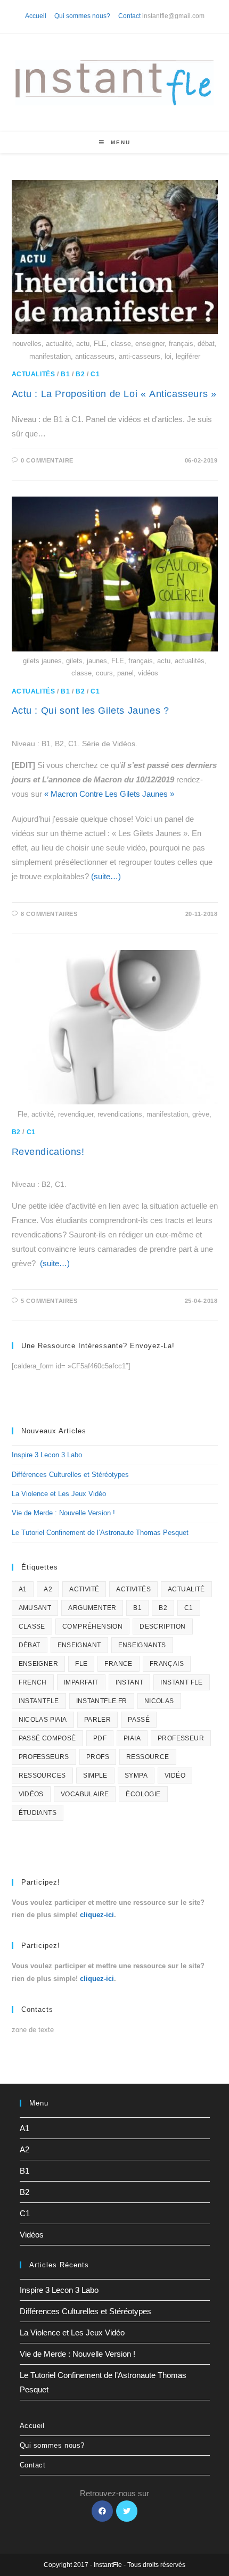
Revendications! (48, 1152)
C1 (95, 374)
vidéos (31, 1794)
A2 (48, 1589)
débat (30, 1645)
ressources (42, 1776)
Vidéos (32, 2235)
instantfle (39, 1701)
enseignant (79, 1645)
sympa (136, 1776)
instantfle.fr (102, 1701)
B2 (80, 374)
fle (81, 1664)
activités (133, 1589)
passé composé (47, 1738)
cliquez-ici (97, 1915)
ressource (148, 1757)
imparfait (81, 1682)
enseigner (39, 1664)
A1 (23, 1589)
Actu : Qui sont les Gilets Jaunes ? (91, 711)
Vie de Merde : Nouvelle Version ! (63, 1513)
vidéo (175, 1776)
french (33, 1682)
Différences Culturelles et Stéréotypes (70, 1475)
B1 (65, 374)
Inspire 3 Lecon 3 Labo (47, 1455)
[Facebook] (102, 2511)
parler (97, 1720)
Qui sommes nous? (82, 16)
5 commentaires (49, 1301)
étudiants (38, 1813)
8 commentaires (49, 914)
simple (95, 1776)
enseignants (142, 1645)
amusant (35, 1608)
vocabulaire (85, 1794)
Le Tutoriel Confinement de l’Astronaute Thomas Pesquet (100, 1533)
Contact (129, 16)
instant (130, 1682)
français (167, 1664)
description (162, 1626)
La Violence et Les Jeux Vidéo (59, 1494)
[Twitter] (127, 2511)
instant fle (181, 1682)
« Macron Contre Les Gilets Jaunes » (109, 794)
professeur (181, 1738)
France (118, 1664)
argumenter (92, 1608)
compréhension (92, 1626)
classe (32, 1626)
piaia (132, 1738)
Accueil (36, 16)
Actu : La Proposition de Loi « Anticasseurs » (114, 394)
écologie (143, 1794)
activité (84, 1589)
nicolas (159, 1701)
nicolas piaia (43, 1720)
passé (139, 1720)
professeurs (44, 1757)
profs (98, 1757)
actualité (186, 1589)
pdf (100, 1738)
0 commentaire (47, 460)
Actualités (34, 374)
